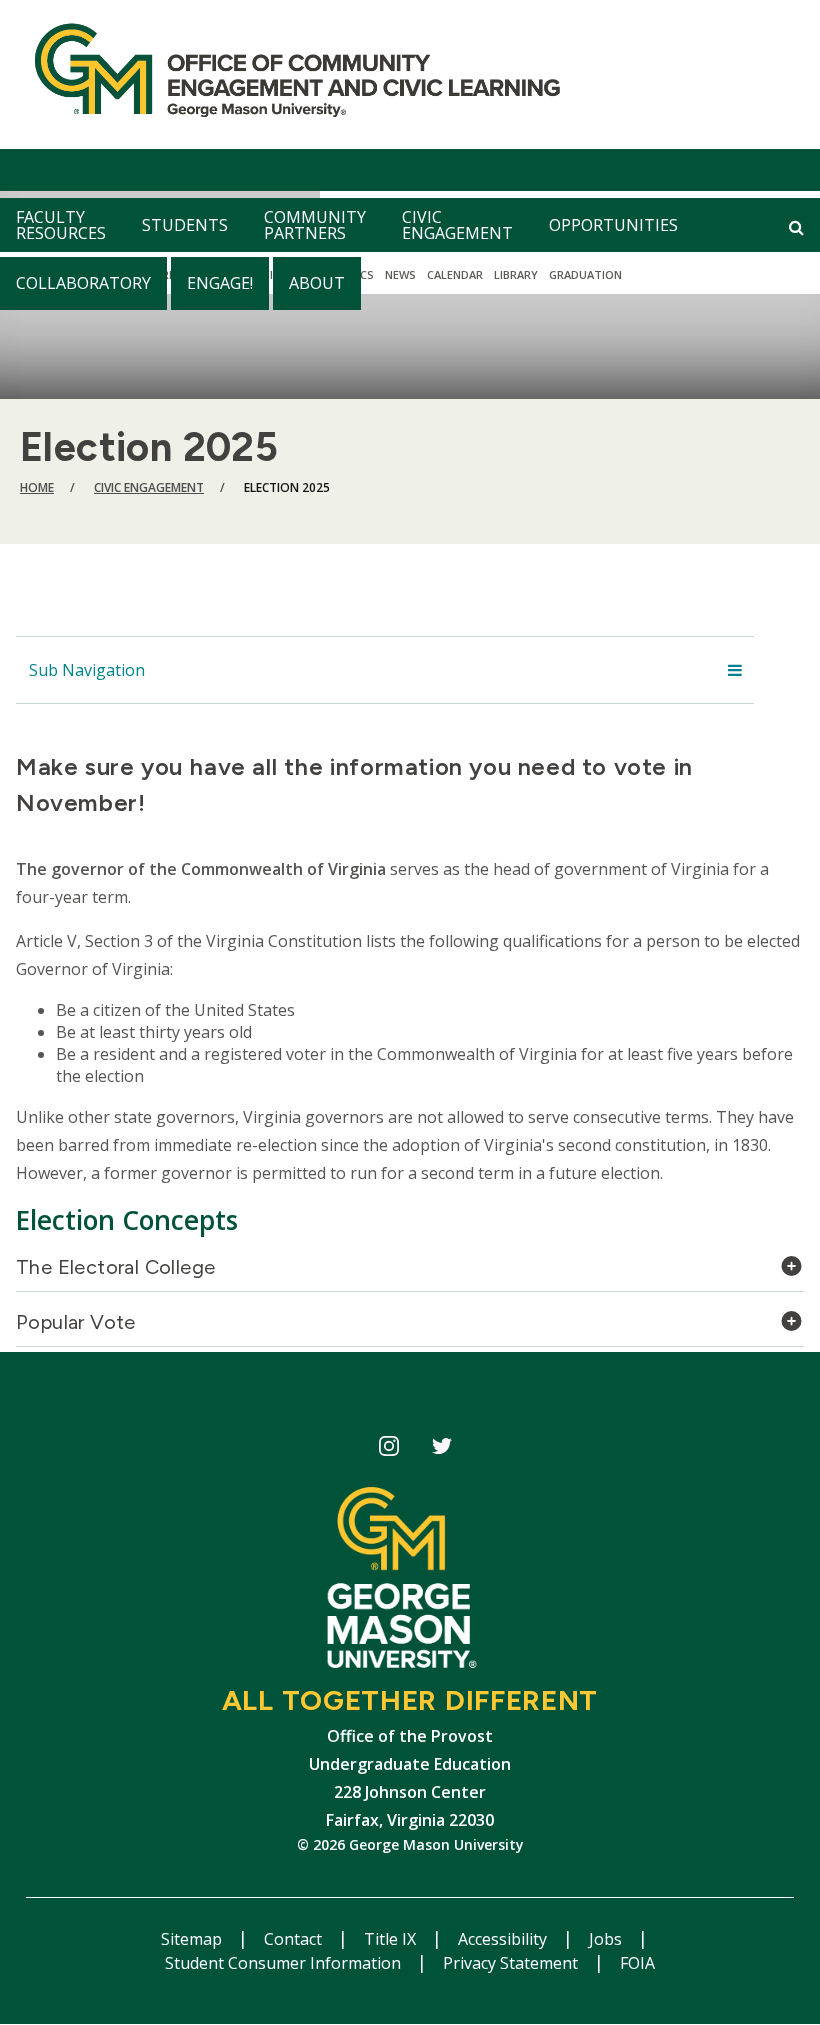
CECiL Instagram (388, 1449)
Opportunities (613, 225)
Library (516, 274)
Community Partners (315, 225)
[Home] (289, 74)
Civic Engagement (457, 225)
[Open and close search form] (796, 227)
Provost (288, 171)
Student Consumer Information (285, 1963)
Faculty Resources (61, 225)
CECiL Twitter (441, 1449)
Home (37, 487)
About (317, 283)
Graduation (585, 274)
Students (185, 225)
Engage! (220, 283)
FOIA (637, 1963)
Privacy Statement (512, 1963)
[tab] (410, 1272)
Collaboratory (83, 283)
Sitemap (193, 1939)
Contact (295, 1939)
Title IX (392, 1939)
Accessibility (504, 1939)
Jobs (607, 1939)
